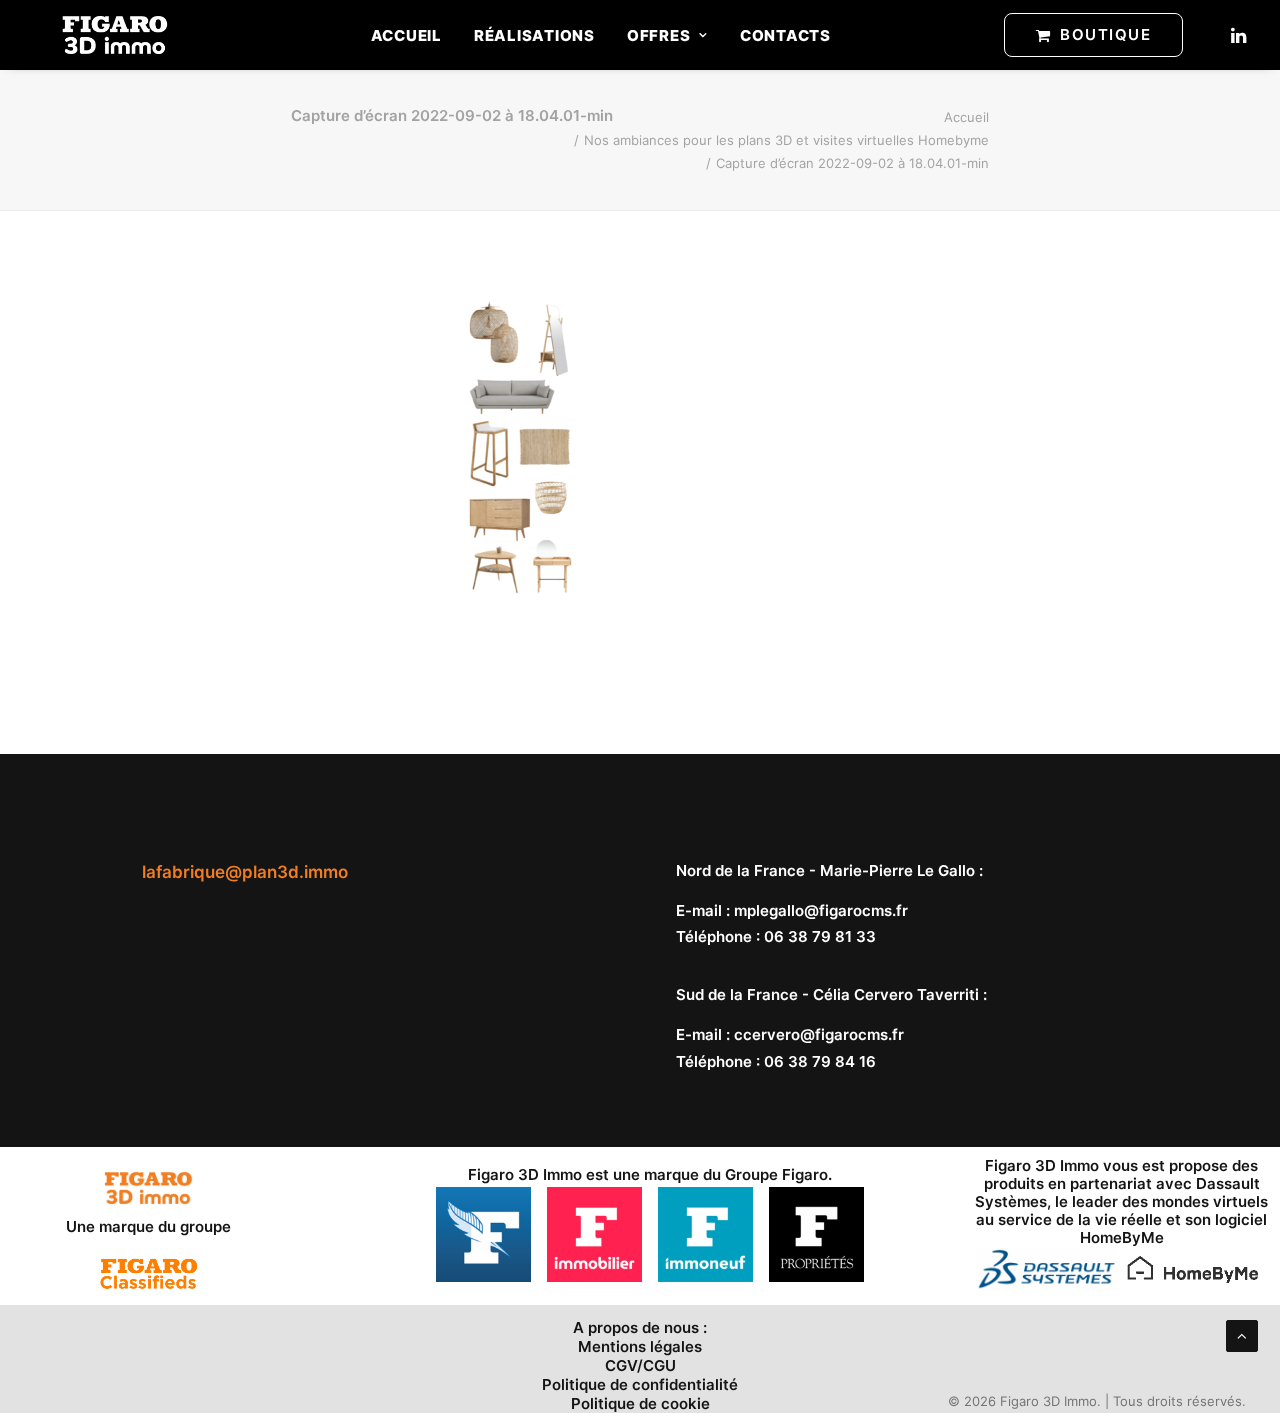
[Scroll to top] (1242, 1334)
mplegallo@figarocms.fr (821, 910)
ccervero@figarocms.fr (819, 1034)
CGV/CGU (640, 1365)
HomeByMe (1122, 1237)
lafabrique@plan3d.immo (245, 872)
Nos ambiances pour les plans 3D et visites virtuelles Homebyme (786, 140)
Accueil (406, 35)
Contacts (785, 35)
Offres (659, 35)
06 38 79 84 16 (820, 1061)
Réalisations (534, 35)
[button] (1237, 35)
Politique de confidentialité (640, 1384)
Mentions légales (640, 1346)
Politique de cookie (640, 1403)
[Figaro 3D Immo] (115, 35)
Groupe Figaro (776, 1174)
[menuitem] (406, 35)
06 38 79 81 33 (820, 936)
